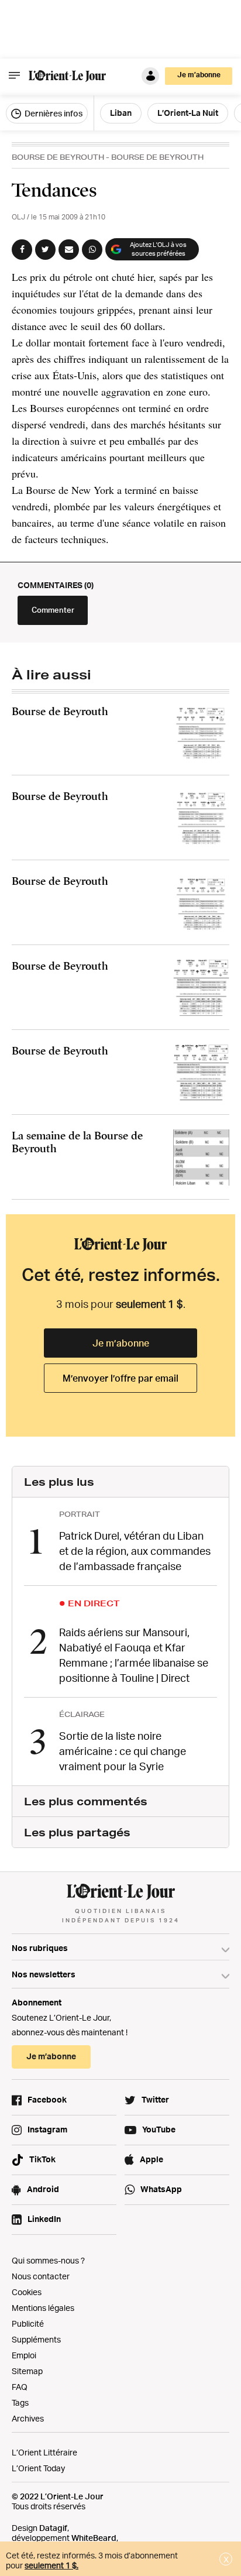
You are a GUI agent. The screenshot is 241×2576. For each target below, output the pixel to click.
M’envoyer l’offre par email (120, 1378)
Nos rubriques (40, 1948)
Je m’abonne (121, 1343)
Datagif (53, 2528)
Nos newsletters (44, 1974)
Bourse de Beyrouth (58, 157)
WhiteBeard (94, 2538)
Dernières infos (53, 113)
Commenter (53, 610)
